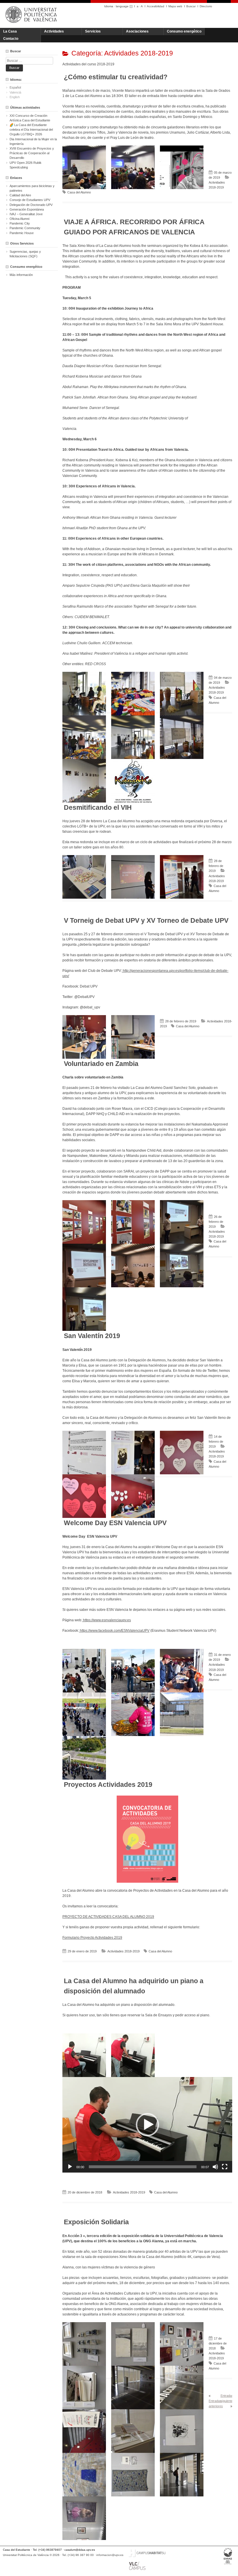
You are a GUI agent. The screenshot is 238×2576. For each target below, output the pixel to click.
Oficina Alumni (19, 219)
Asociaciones (137, 31)
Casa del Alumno (79, 192)
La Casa (10, 31)
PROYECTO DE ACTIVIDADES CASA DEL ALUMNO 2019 (108, 1917)
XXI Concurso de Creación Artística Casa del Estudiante (30, 118)
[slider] (143, 2167)
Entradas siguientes (228, 2398)
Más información (21, 275)
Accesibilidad (156, 6)
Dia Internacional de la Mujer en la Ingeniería (33, 141)
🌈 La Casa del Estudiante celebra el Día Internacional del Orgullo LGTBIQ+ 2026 (31, 130)
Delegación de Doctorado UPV (31, 205)
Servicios (93, 31)
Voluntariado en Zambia (101, 1064)
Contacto (11, 39)
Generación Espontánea (27, 209)
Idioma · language (116, 6)
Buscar (191, 6)
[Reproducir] (70, 2167)
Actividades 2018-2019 (123, 1951)
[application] (147, 2125)
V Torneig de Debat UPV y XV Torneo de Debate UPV (146, 920)
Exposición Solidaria (96, 2222)
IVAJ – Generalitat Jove (26, 214)
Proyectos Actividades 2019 (108, 1785)
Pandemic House (22, 233)
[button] (147, 2125)
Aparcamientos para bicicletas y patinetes (32, 188)
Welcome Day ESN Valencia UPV (115, 1523)
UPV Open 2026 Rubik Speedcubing (26, 165)
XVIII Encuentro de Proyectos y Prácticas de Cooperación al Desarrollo (32, 153)
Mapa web (175, 6)
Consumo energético (184, 31)
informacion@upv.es (110, 2555)
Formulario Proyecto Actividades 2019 (92, 1938)
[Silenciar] (215, 2167)
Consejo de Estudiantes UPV (30, 200)
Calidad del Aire (20, 195)
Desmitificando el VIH (98, 807)
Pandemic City (20, 223)
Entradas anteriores (216, 2403)
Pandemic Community (25, 228)
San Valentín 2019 (92, 1336)
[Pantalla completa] (225, 2167)
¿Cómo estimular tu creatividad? (116, 77)
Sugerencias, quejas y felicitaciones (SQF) (25, 254)
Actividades (54, 31)
